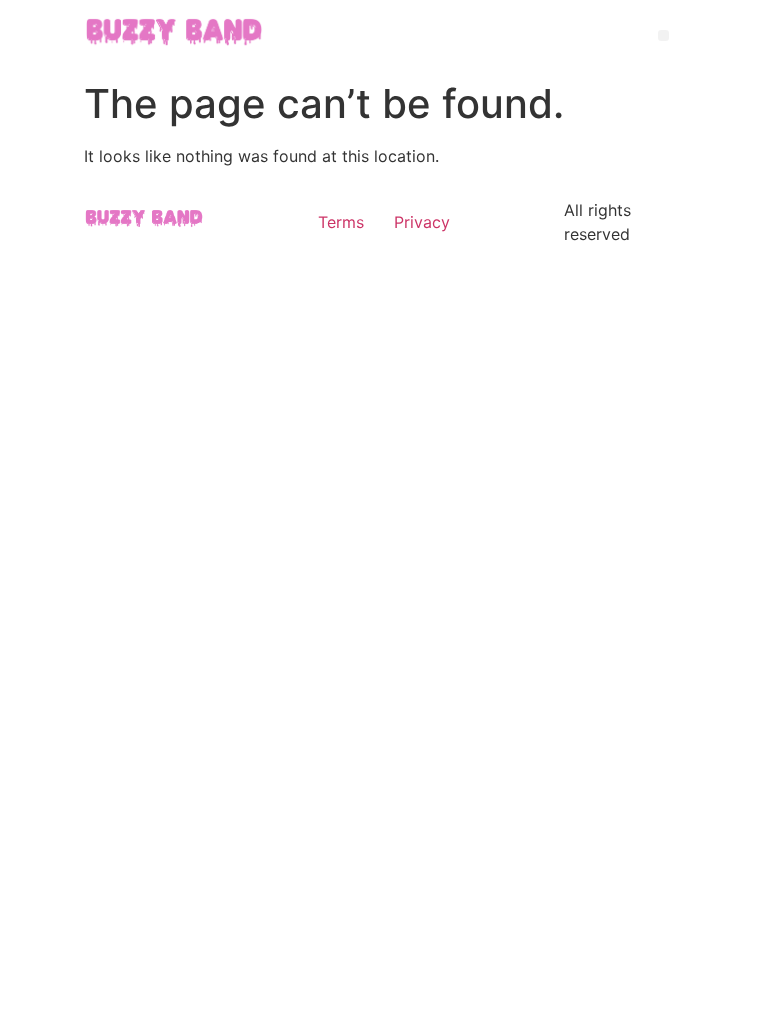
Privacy (422, 222)
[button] (663, 35)
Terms (341, 222)
